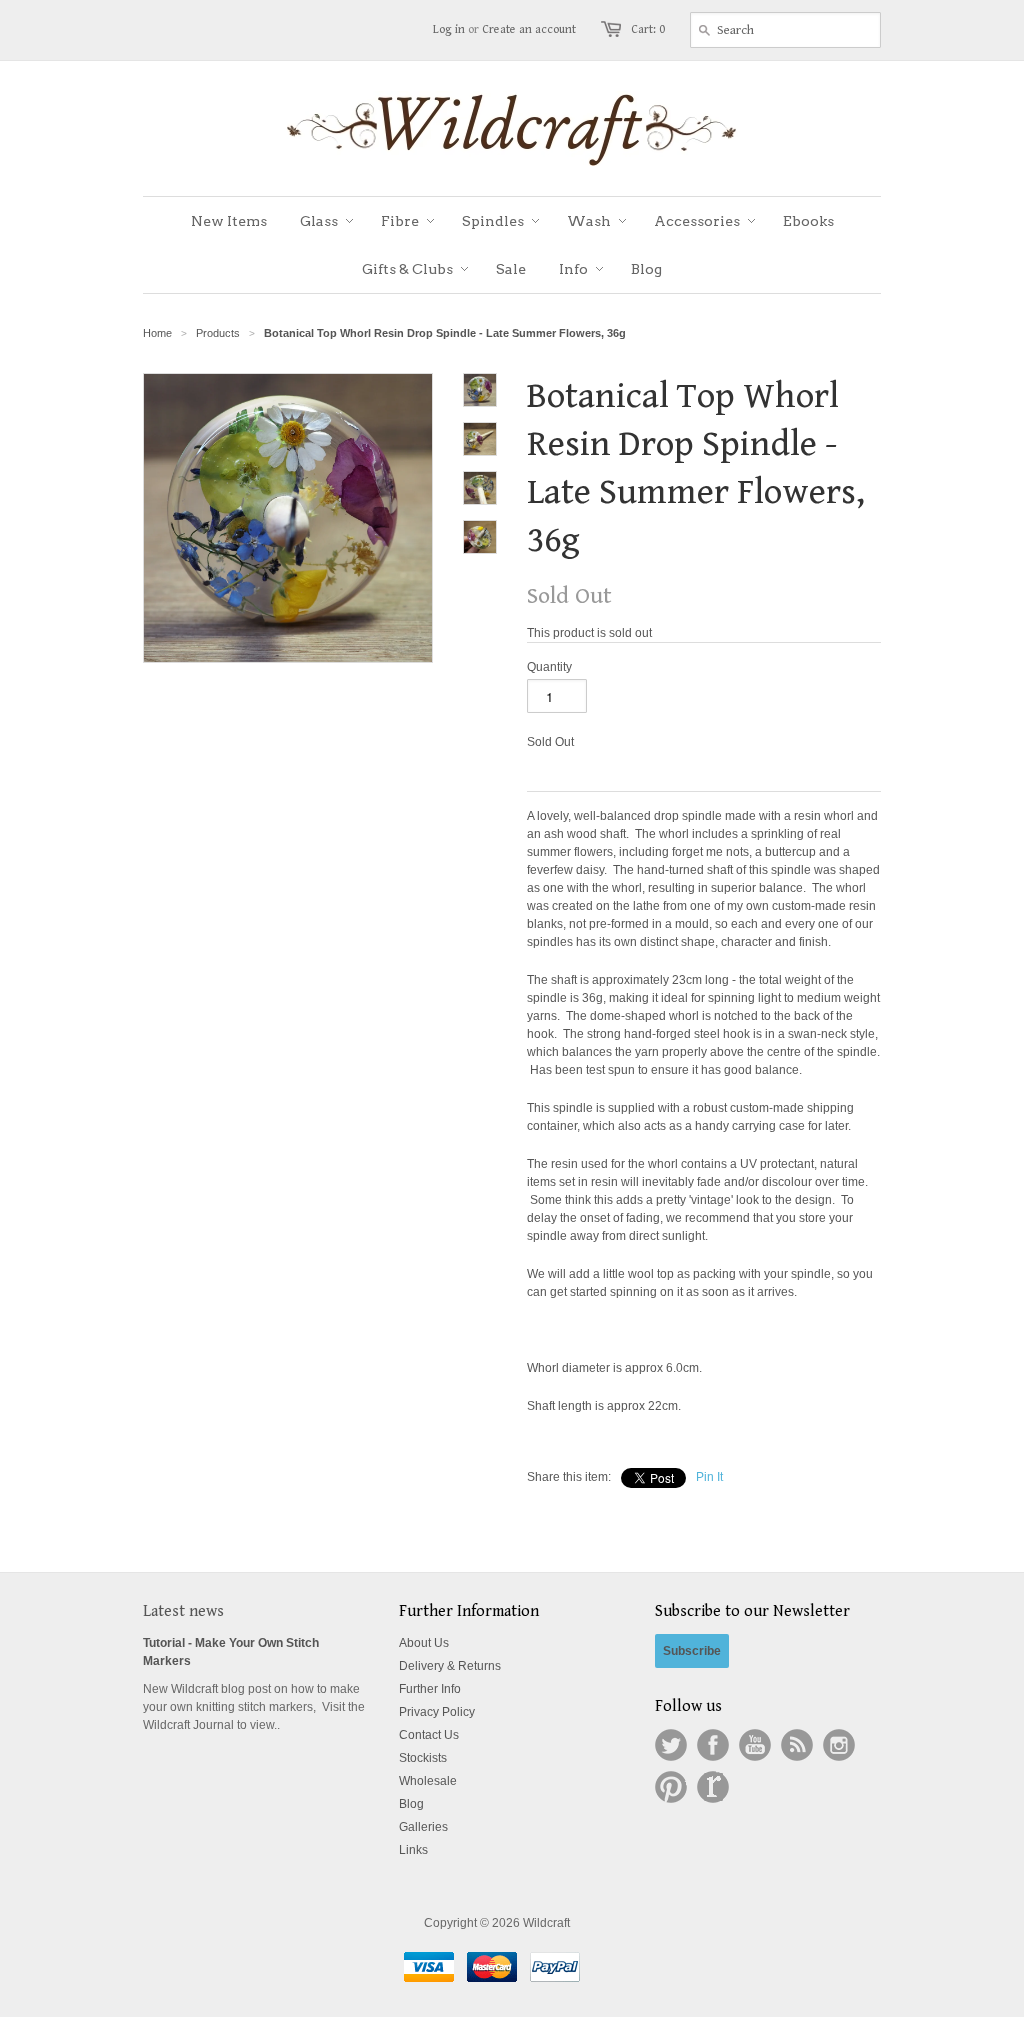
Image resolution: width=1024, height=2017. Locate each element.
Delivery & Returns (450, 1666)
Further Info (430, 1689)
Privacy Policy (437, 1712)
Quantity (549, 667)
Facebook (713, 1745)
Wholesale (428, 1781)
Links (413, 1850)
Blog (646, 269)
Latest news (183, 1611)
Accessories (697, 221)
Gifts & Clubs (407, 269)
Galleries (423, 1827)
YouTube (755, 1745)
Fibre (400, 221)
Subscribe (692, 1651)
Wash (589, 221)
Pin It (709, 1477)
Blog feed (797, 1745)
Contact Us (429, 1735)
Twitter (671, 1745)
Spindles (493, 221)
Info (573, 269)
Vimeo (713, 1787)
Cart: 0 (648, 29)
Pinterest (671, 1787)
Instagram (839, 1745)
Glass (319, 221)
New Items (229, 221)
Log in (449, 29)
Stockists (423, 1758)
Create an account (529, 29)
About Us (424, 1643)
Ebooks (808, 221)
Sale (511, 269)
